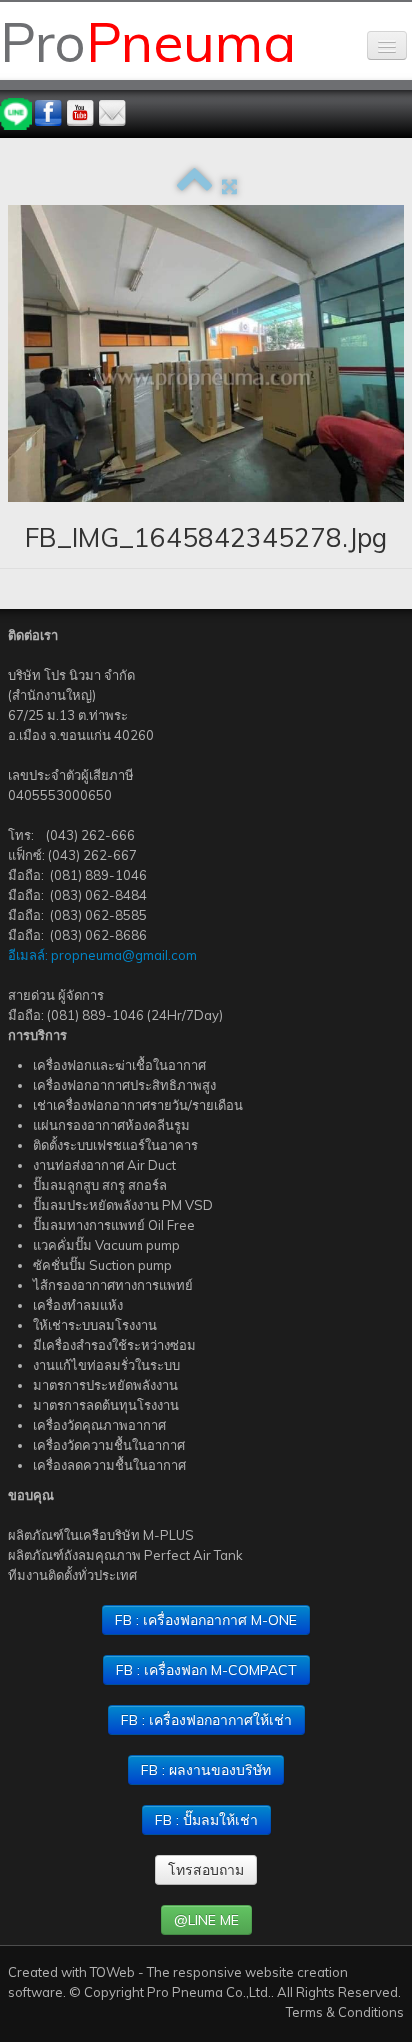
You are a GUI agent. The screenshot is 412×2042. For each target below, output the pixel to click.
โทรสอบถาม (206, 1870)
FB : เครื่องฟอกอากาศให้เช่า (206, 1720)
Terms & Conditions (345, 2012)
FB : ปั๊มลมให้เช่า (206, 1820)
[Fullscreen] (229, 186)
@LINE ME (206, 1920)
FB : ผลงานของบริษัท (206, 1770)
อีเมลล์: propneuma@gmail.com (102, 955)
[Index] (194, 186)
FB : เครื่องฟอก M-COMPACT (206, 1670)
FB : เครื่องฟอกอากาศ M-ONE (206, 1620)
